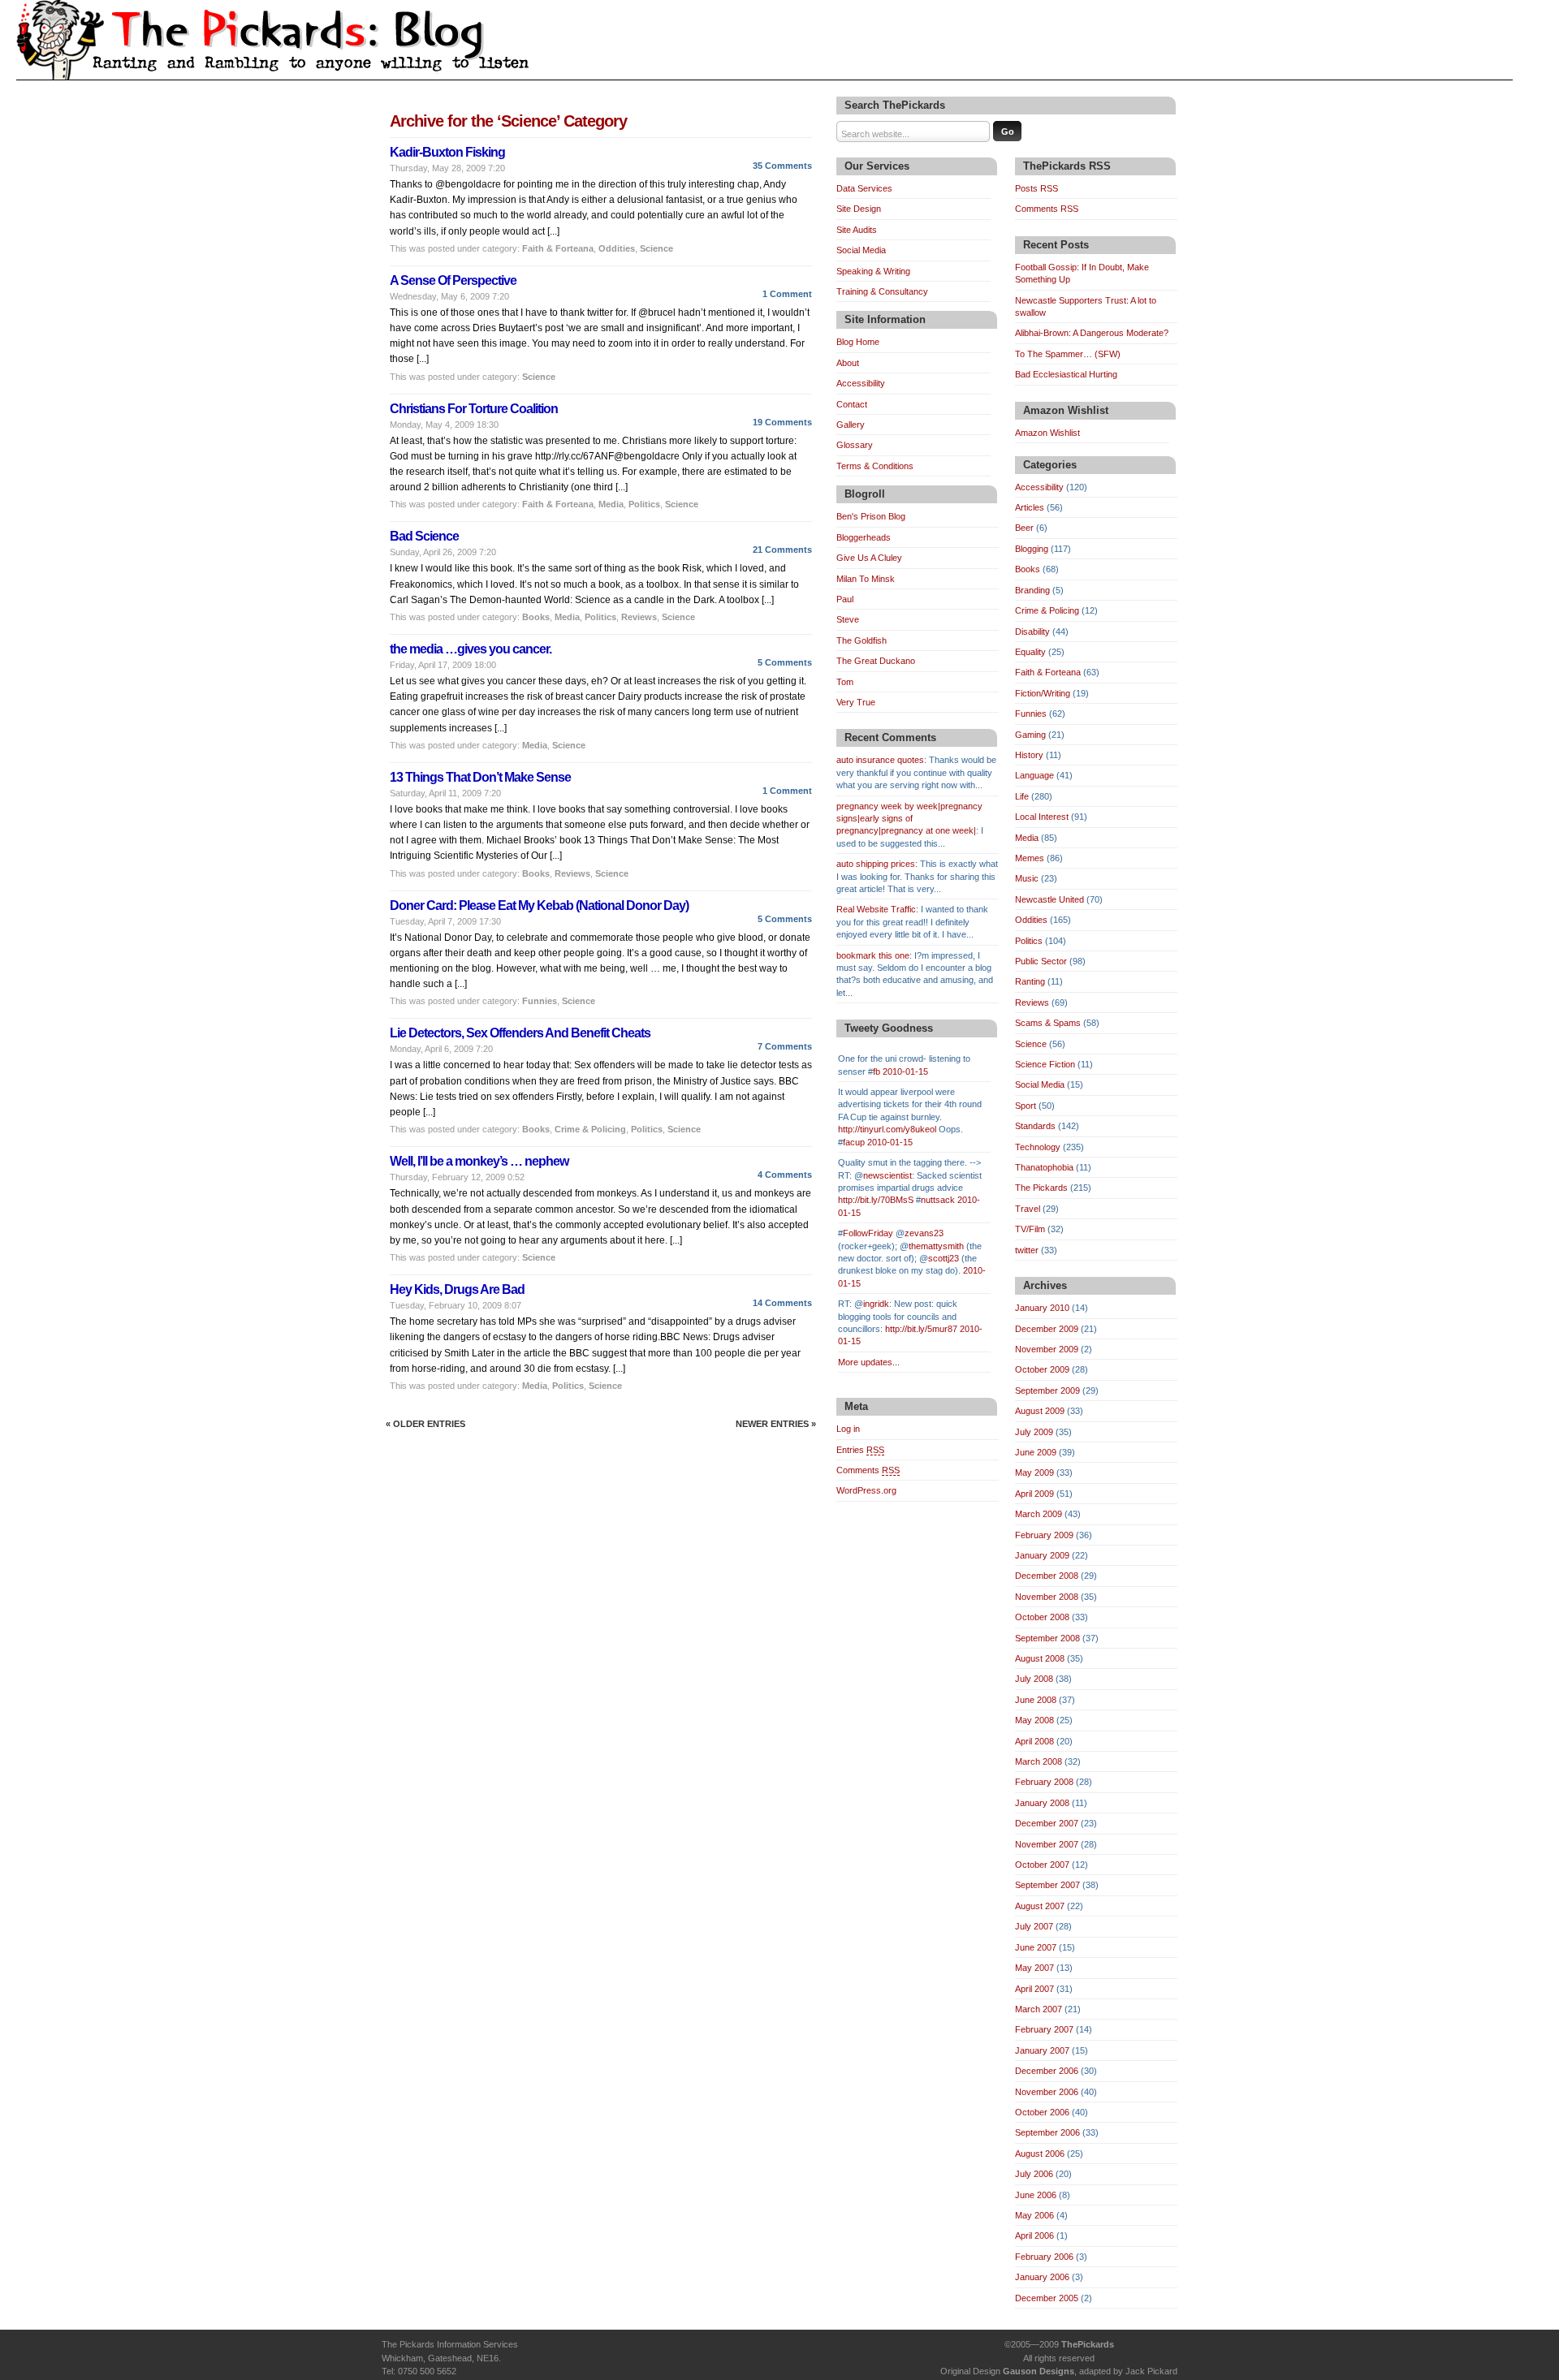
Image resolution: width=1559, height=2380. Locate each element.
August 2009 (1040, 1411)
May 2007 (1034, 1968)
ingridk (876, 1304)
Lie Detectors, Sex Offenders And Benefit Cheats (520, 1033)
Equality (1030, 652)
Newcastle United (1049, 899)
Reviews (639, 617)
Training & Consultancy (882, 291)
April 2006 (1034, 2236)
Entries (860, 1450)
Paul (845, 599)
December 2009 (1047, 1329)
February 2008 (1044, 1782)
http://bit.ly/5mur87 (921, 1329)
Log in (848, 1429)
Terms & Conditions (875, 466)
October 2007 (1042, 1865)
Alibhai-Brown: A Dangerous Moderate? (1092, 333)
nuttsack (938, 1200)
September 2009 (1047, 1390)
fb (877, 1071)
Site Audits (857, 230)
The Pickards (1041, 1188)
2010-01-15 (905, 1071)
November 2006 (1047, 2092)
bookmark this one (873, 955)
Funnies (540, 1001)
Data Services (864, 188)
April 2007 (1034, 1989)
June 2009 (1036, 1452)
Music (1027, 878)
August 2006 (1040, 2154)
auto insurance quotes (880, 760)
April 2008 (1034, 1741)
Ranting (1030, 981)
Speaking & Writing (873, 271)
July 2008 (1034, 1679)
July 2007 (1034, 1926)
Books (536, 617)
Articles (1030, 507)
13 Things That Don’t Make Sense (480, 777)
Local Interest (1042, 817)
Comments (868, 1470)
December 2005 (1047, 2298)
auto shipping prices (876, 864)
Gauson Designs (1039, 2371)
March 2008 (1039, 1761)
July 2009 (1034, 1432)
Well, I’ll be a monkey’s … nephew (479, 1161)
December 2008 (1047, 1576)
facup (854, 1142)
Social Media (861, 250)
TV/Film (1030, 1229)
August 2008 (1040, 1658)
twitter (1027, 1250)
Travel (1028, 1209)
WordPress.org (866, 1490)
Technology (1038, 1147)
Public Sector (1041, 961)
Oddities (617, 248)
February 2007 (1044, 2029)
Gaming (1030, 735)
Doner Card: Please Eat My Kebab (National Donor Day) (539, 905)
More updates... (869, 1362)
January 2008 (1042, 1803)
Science (656, 248)
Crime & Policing (590, 1129)
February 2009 (1044, 1535)
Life (1022, 796)
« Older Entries (425, 1424)
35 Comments (782, 166)
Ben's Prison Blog (871, 516)
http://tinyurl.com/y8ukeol (887, 1129)
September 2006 (1047, 2132)
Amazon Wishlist (1047, 433)
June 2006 (1036, 2195)
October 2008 (1042, 1617)
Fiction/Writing (1043, 693)
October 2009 (1042, 1369)
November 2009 (1047, 1349)
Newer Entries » (776, 1424)
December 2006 (1047, 2071)
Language (1034, 775)
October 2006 (1042, 2112)
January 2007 (1042, 2050)
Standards (1035, 1126)
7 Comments (785, 1046)
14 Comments (782, 1303)
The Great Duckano (876, 661)
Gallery (851, 425)
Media (611, 504)
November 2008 (1047, 1597)
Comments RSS (1047, 209)
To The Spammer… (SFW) (1068, 354)
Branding (1032, 590)
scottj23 (944, 1258)
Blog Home (858, 342)
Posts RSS (1036, 188)
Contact (852, 404)
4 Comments (785, 1175)
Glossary (855, 445)
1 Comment (787, 294)
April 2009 (1034, 1494)
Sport (1026, 1106)
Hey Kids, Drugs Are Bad (457, 1289)
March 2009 (1039, 1514)
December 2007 (1047, 1823)
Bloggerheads (864, 537)
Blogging (1032, 549)
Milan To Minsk (866, 579)
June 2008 (1036, 1700)
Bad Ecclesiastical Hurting (1066, 374)
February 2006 (1044, 2257)
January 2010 (1042, 1308)
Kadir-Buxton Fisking (447, 152)
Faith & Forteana (558, 248)
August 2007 (1040, 1906)
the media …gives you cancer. (471, 649)
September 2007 (1047, 1885)
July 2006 (1034, 2174)
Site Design (859, 209)
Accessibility (861, 383)
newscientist (887, 1175)
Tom (845, 682)
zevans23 (924, 1233)
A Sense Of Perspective (453, 280)
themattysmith (936, 1246)
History (1029, 755)
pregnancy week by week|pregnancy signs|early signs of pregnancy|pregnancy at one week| (909, 819)
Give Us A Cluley (869, 558)
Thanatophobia (1044, 1167)
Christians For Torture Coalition (474, 409)
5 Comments (785, 662)
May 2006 (1034, 2215)
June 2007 (1036, 1947)
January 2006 (1042, 2277)
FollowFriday (868, 1233)
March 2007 (1039, 2009)
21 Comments (782, 550)
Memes (1030, 858)
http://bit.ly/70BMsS (876, 1200)
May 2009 (1034, 1472)
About (848, 363)
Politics (644, 504)
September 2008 (1047, 1638)
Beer (1024, 528)
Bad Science (424, 536)
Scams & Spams (1048, 1023)
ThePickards (1088, 2344)
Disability (1032, 632)
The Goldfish (862, 640)
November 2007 (1047, 1844)
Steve (848, 619)
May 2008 (1034, 1720)
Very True (856, 702)
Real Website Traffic (876, 909)
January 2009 (1042, 1555)
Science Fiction (1045, 1064)
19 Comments (782, 422)
